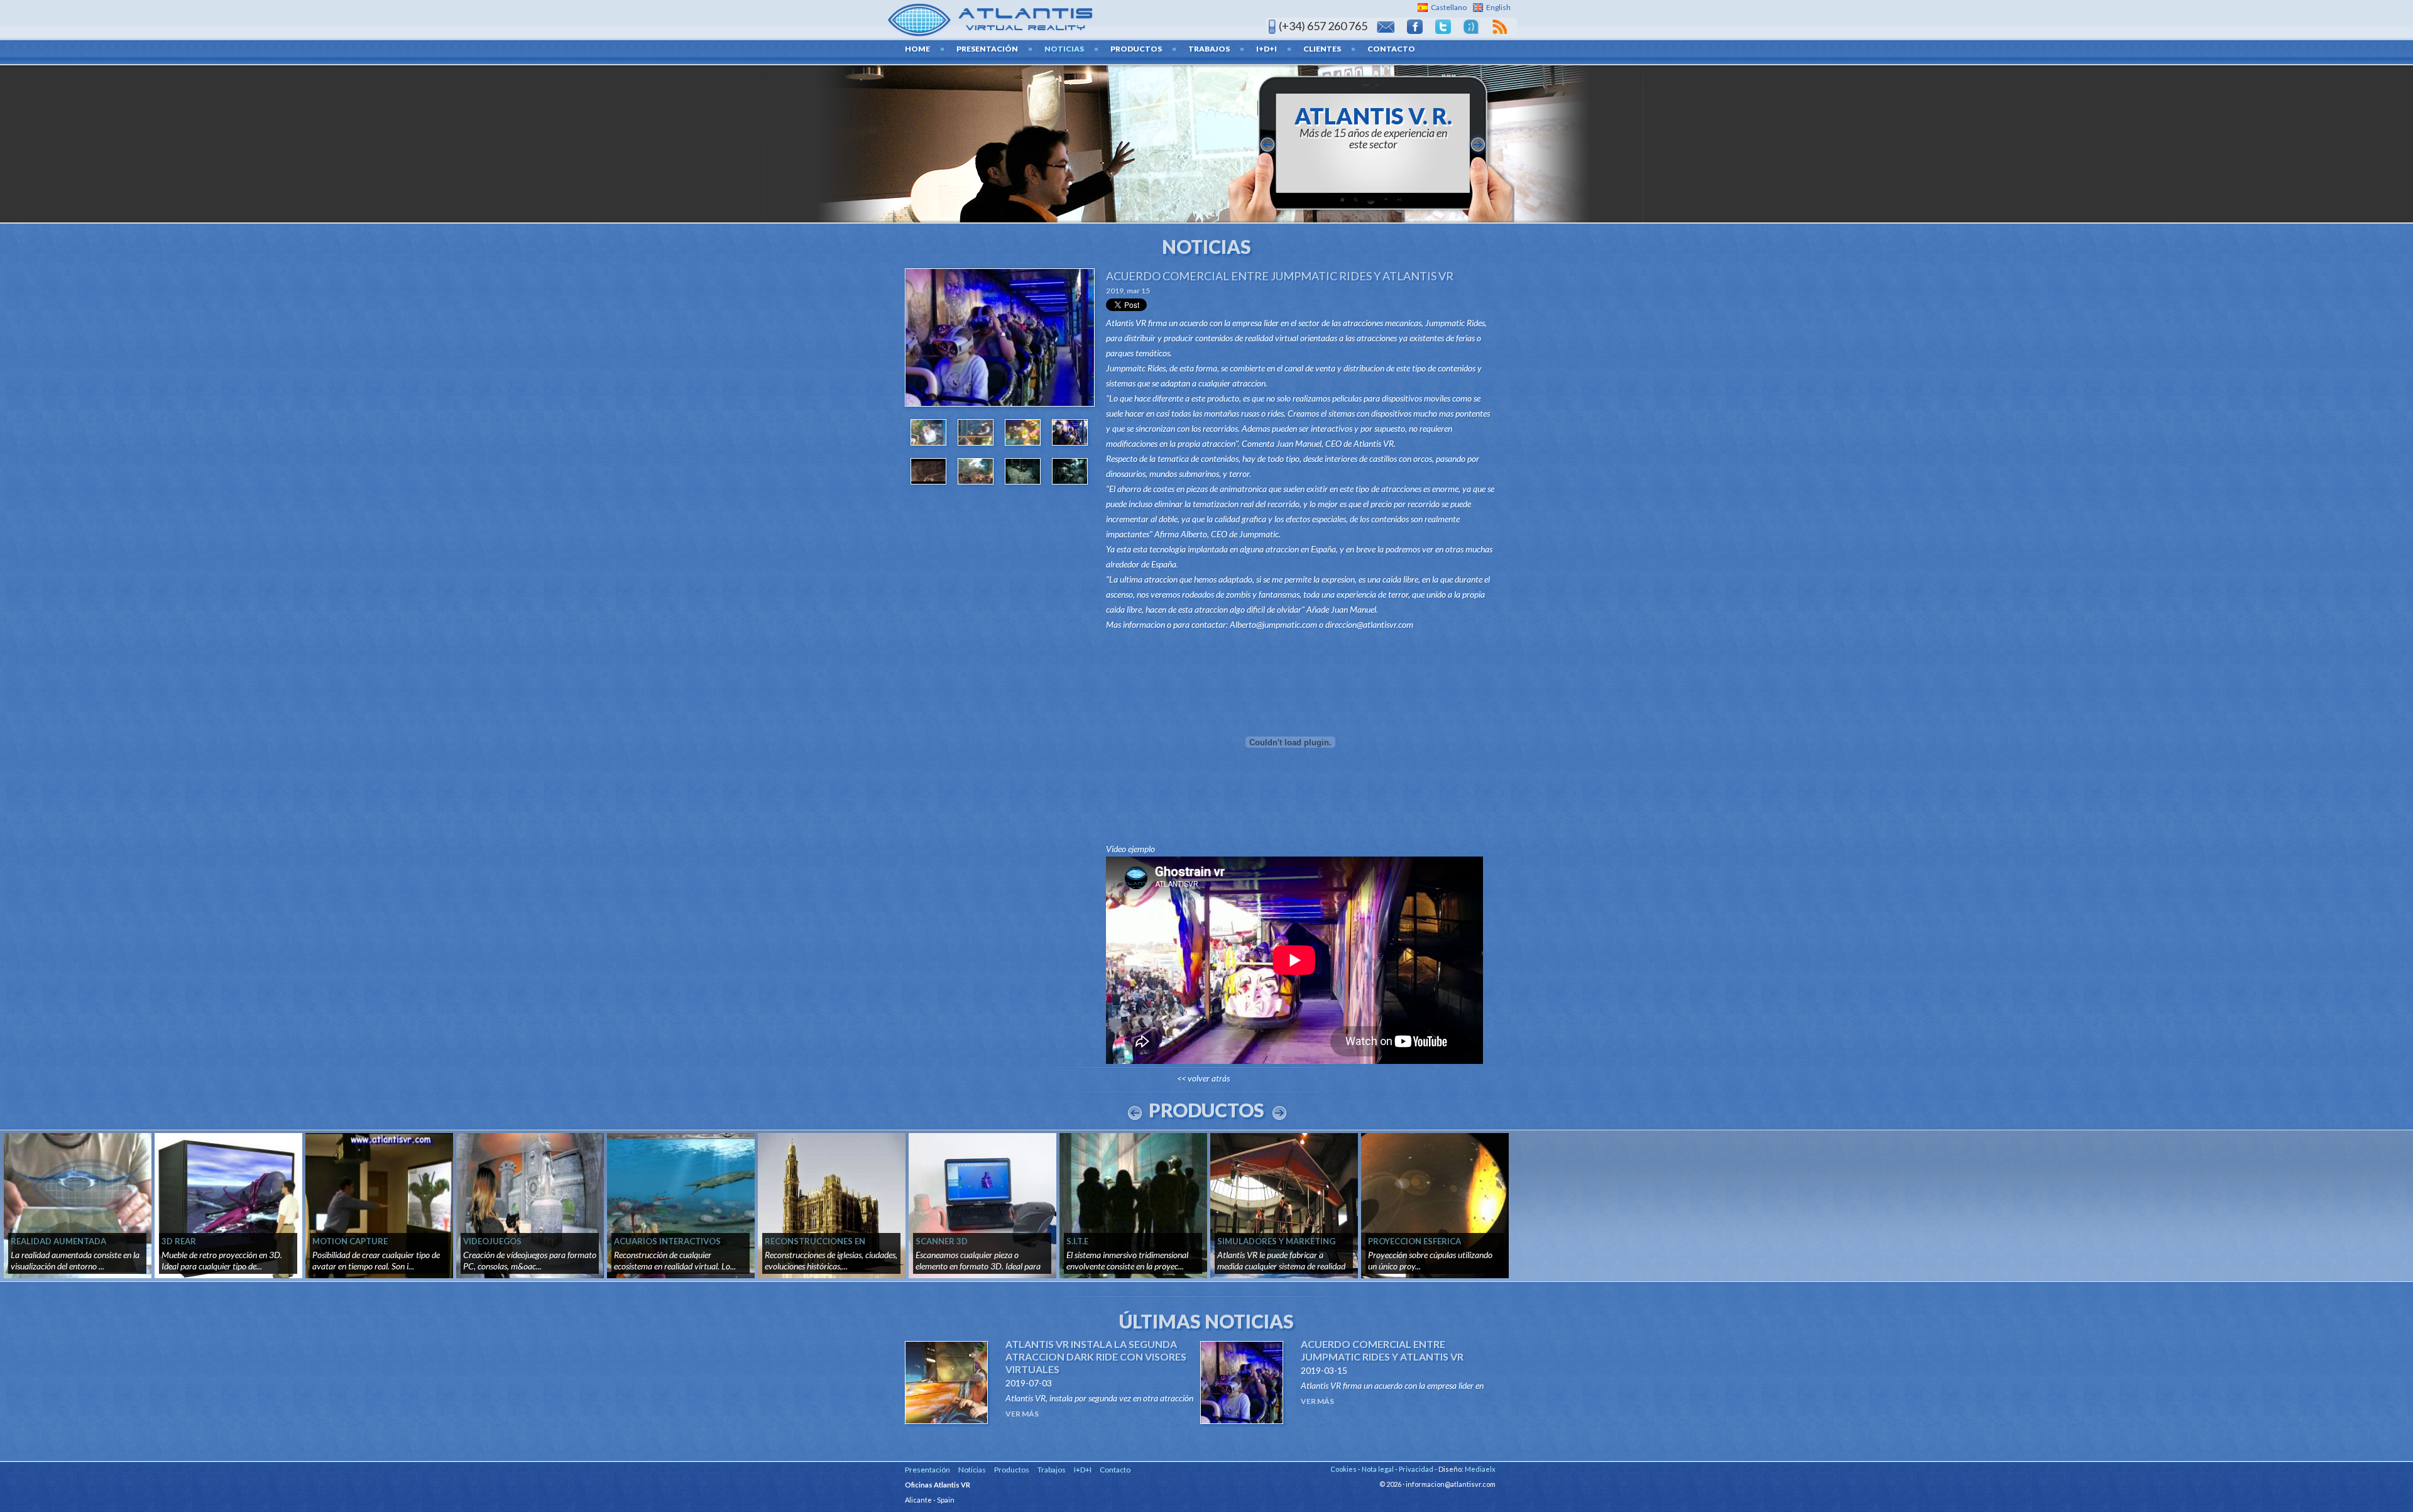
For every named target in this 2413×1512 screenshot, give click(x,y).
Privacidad (1416, 1469)
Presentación (987, 49)
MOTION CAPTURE (350, 1241)
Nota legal (1378, 1469)
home (917, 49)
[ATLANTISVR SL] (991, 19)
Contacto (1391, 49)
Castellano (1449, 7)
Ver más (1022, 1414)
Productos (1136, 49)
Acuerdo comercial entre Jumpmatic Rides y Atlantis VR (1280, 276)
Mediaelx (1480, 1469)
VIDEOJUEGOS (492, 1241)
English (1498, 7)
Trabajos (1209, 49)
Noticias (1064, 49)
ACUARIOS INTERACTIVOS (667, 1241)
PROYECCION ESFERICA (1414, 1241)
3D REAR (179, 1241)
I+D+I (1267, 49)
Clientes (1322, 49)
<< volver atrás (1203, 1078)
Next (1279, 1113)
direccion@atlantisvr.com (1369, 624)
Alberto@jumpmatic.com (1273, 624)
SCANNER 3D (942, 1241)
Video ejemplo (1130, 849)
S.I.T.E (1077, 1241)
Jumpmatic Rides (1455, 323)
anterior (1267, 145)
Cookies (1343, 1469)
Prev (1135, 1113)
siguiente (1478, 145)
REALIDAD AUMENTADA (58, 1241)
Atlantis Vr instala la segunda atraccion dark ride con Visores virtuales (1096, 1356)
